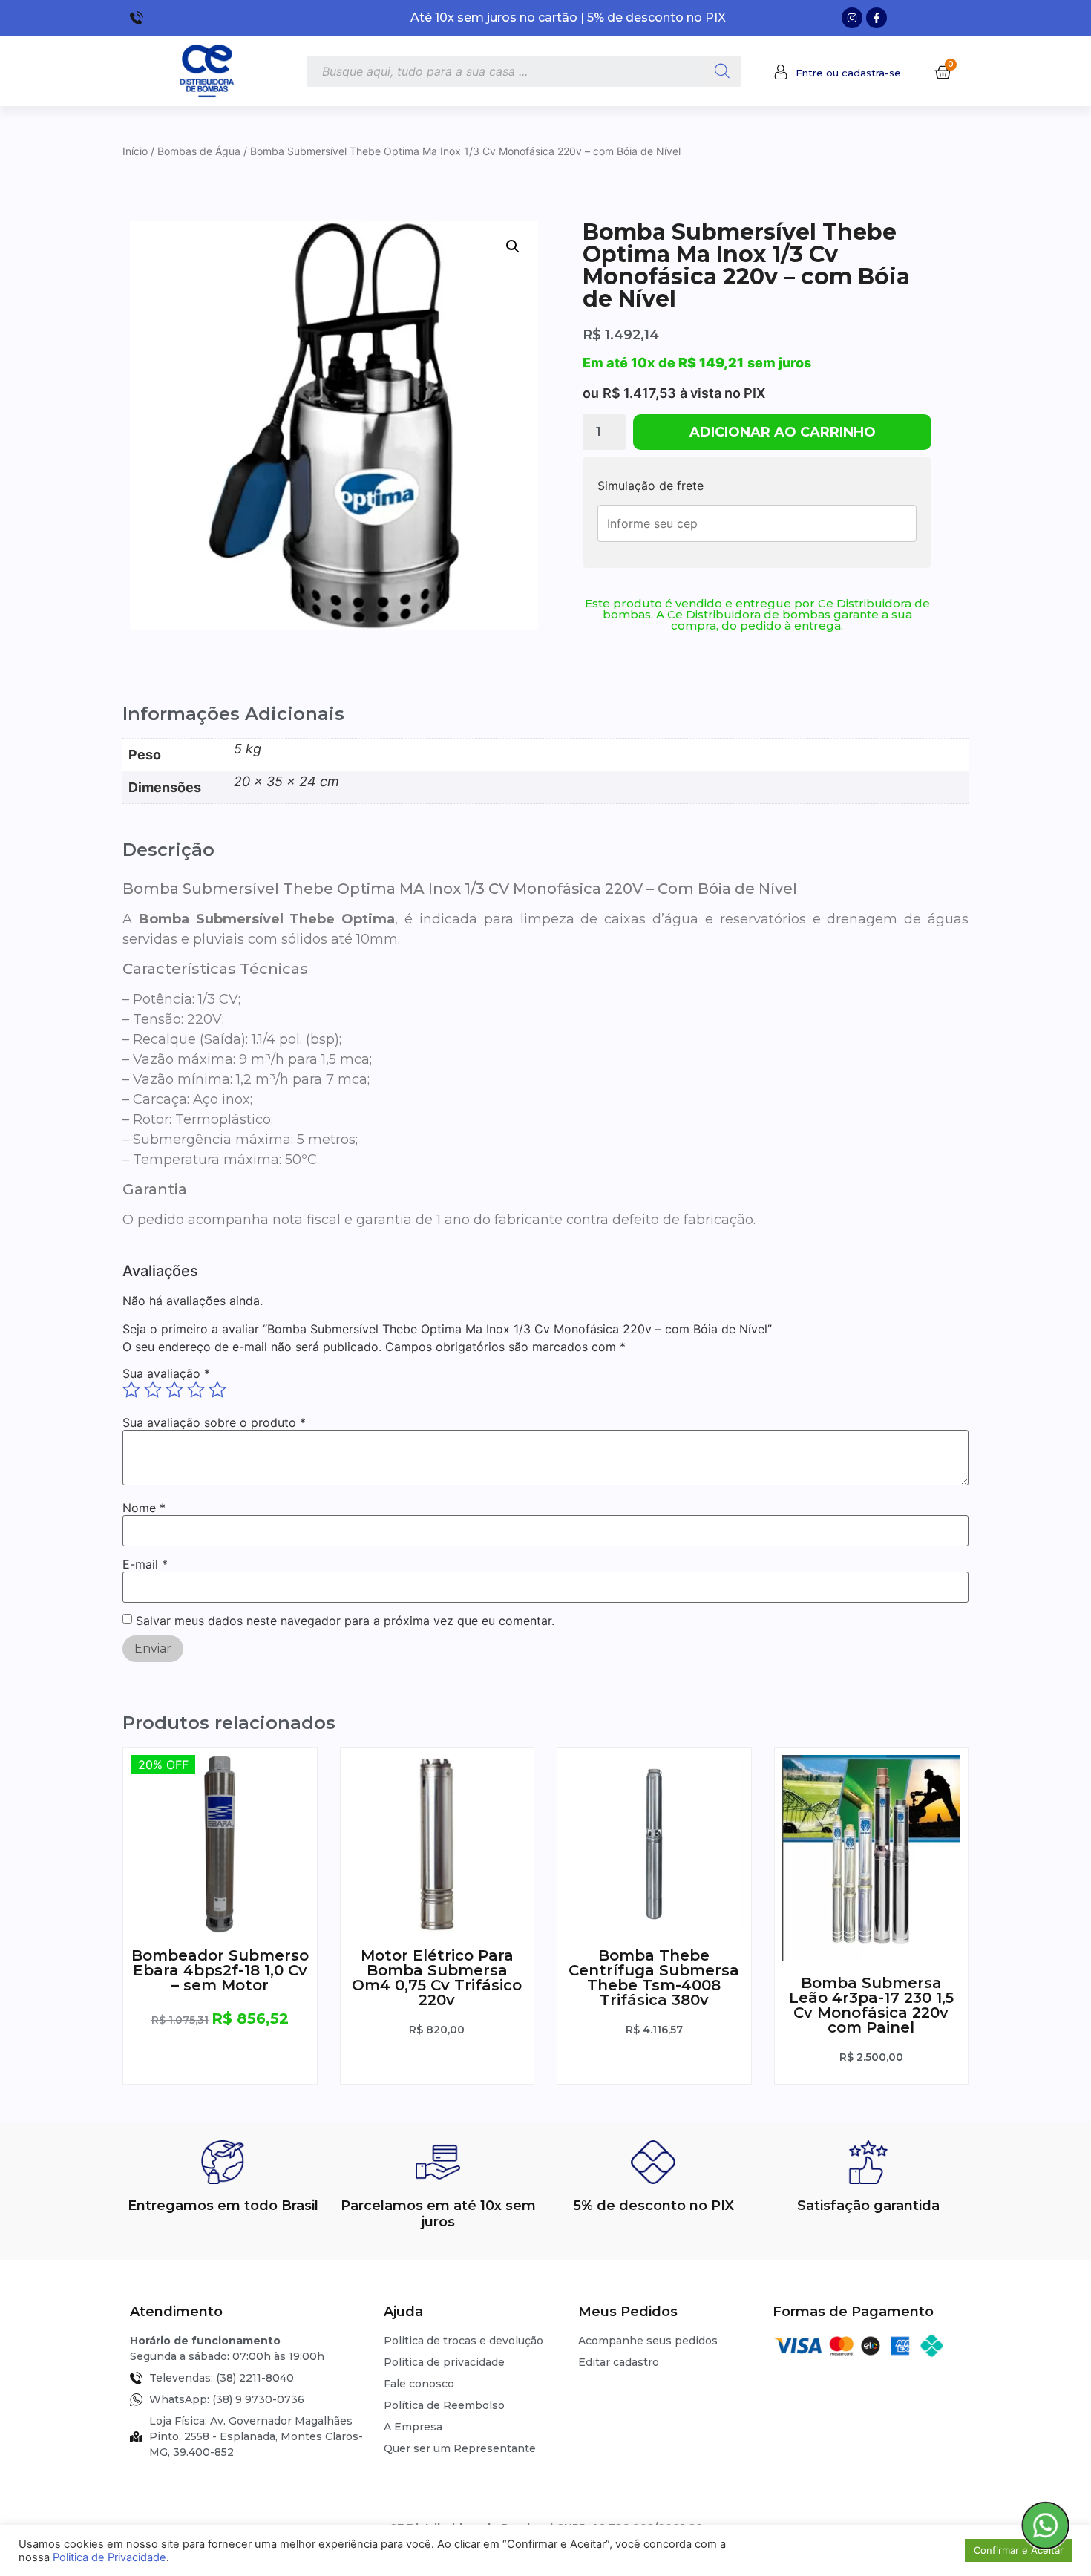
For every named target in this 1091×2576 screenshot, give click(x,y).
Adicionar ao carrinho (783, 432)
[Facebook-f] (877, 18)
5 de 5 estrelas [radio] (217, 1390)
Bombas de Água (199, 151)
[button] (513, 246)
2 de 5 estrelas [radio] (153, 1390)
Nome (144, 1508)
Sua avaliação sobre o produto (214, 1422)
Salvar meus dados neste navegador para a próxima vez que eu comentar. (345, 1621)
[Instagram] (852, 18)
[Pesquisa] (722, 71)
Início (135, 151)
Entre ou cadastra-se (848, 73)
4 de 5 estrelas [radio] (196, 1390)
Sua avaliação (166, 1373)
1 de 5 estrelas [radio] (131, 1390)
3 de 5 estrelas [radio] (174, 1390)
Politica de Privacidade (109, 2557)
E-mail (145, 1564)
